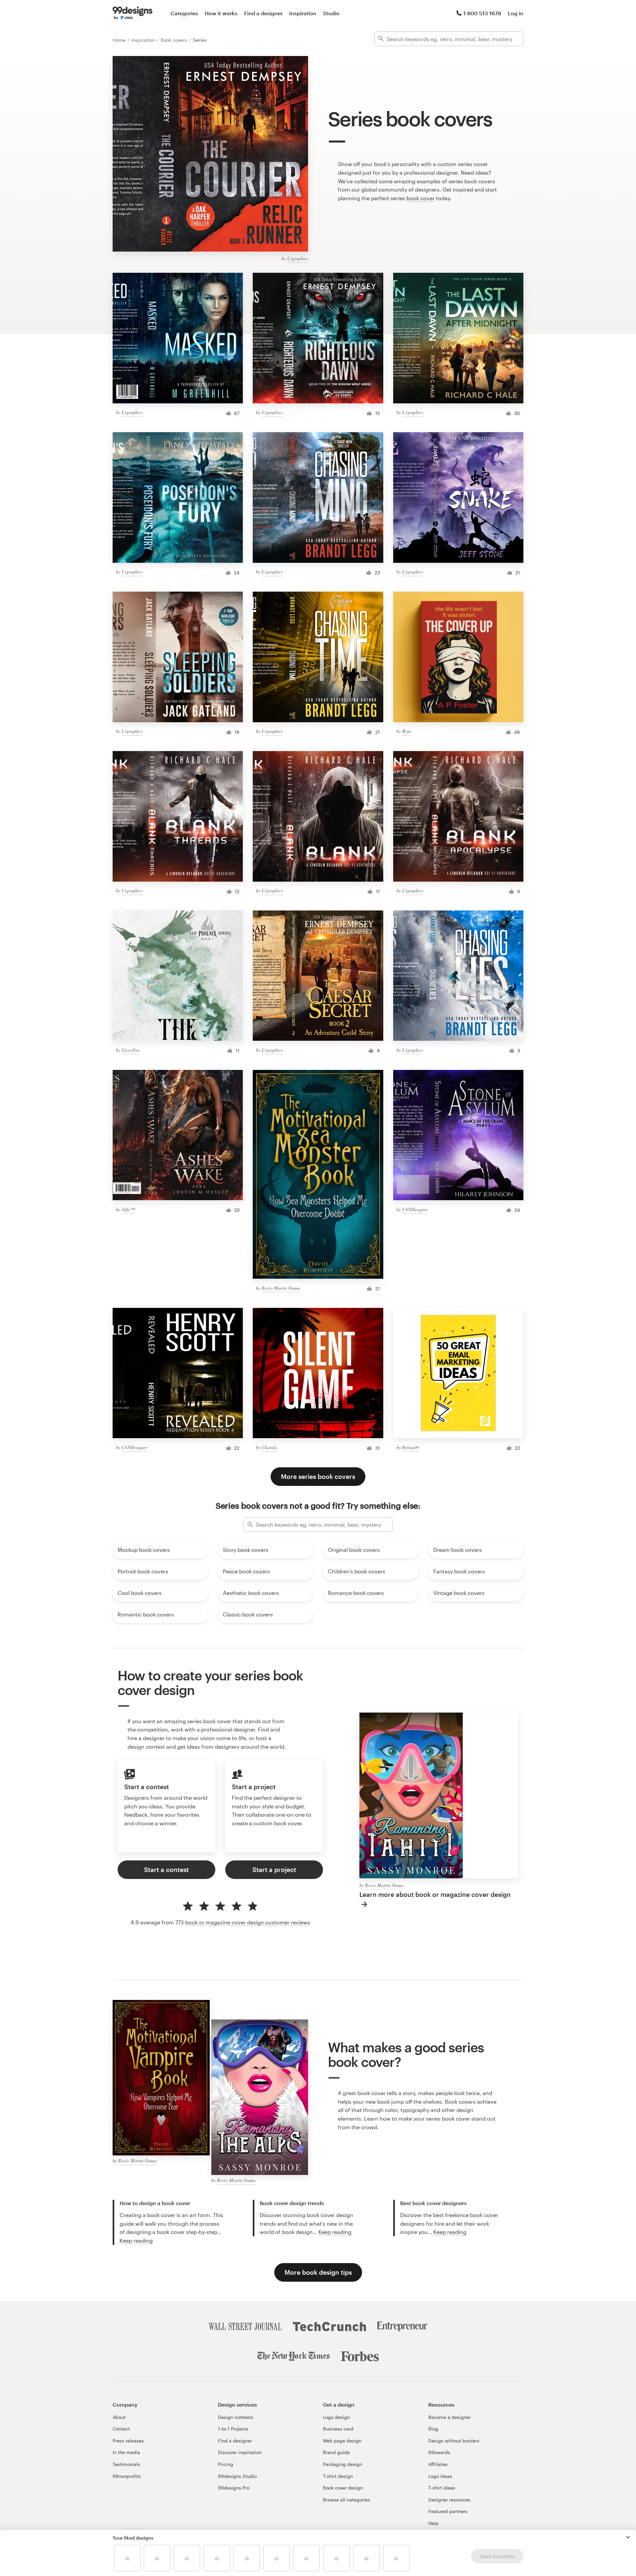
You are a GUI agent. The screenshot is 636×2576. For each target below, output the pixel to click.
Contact (121, 2429)
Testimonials (126, 2464)
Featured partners (448, 2511)
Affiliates (438, 2464)
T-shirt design (338, 2476)
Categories (184, 13)
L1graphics (298, 258)
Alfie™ (128, 1209)
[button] (628, 2537)
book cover (421, 198)
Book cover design (343, 2488)
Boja (407, 731)
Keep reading (136, 2240)
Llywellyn (131, 1050)
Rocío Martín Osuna (281, 1288)
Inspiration (303, 13)
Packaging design (343, 2464)
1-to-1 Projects (233, 2429)
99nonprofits (127, 2476)
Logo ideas (440, 2476)
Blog (433, 2429)
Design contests (236, 2417)
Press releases (128, 2441)
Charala (269, 1447)
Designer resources (449, 2500)
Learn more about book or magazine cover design (435, 1894)
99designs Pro (234, 2488)
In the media (126, 2452)
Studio (331, 13)
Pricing (226, 2464)
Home (120, 40)
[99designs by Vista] (132, 13)
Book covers (174, 40)
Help (433, 2523)
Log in (516, 13)
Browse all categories (346, 2500)
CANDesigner (415, 1209)
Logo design (336, 2417)
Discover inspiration (240, 2452)
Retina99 (411, 1447)
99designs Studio (237, 2476)
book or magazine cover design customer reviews (248, 1922)
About (119, 2417)
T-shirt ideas (442, 2488)
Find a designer (263, 13)
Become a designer (450, 2417)
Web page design (342, 2441)
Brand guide (336, 2452)
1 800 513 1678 (482, 13)
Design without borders (454, 2441)
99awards (439, 2452)
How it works (221, 13)
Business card (338, 2429)
